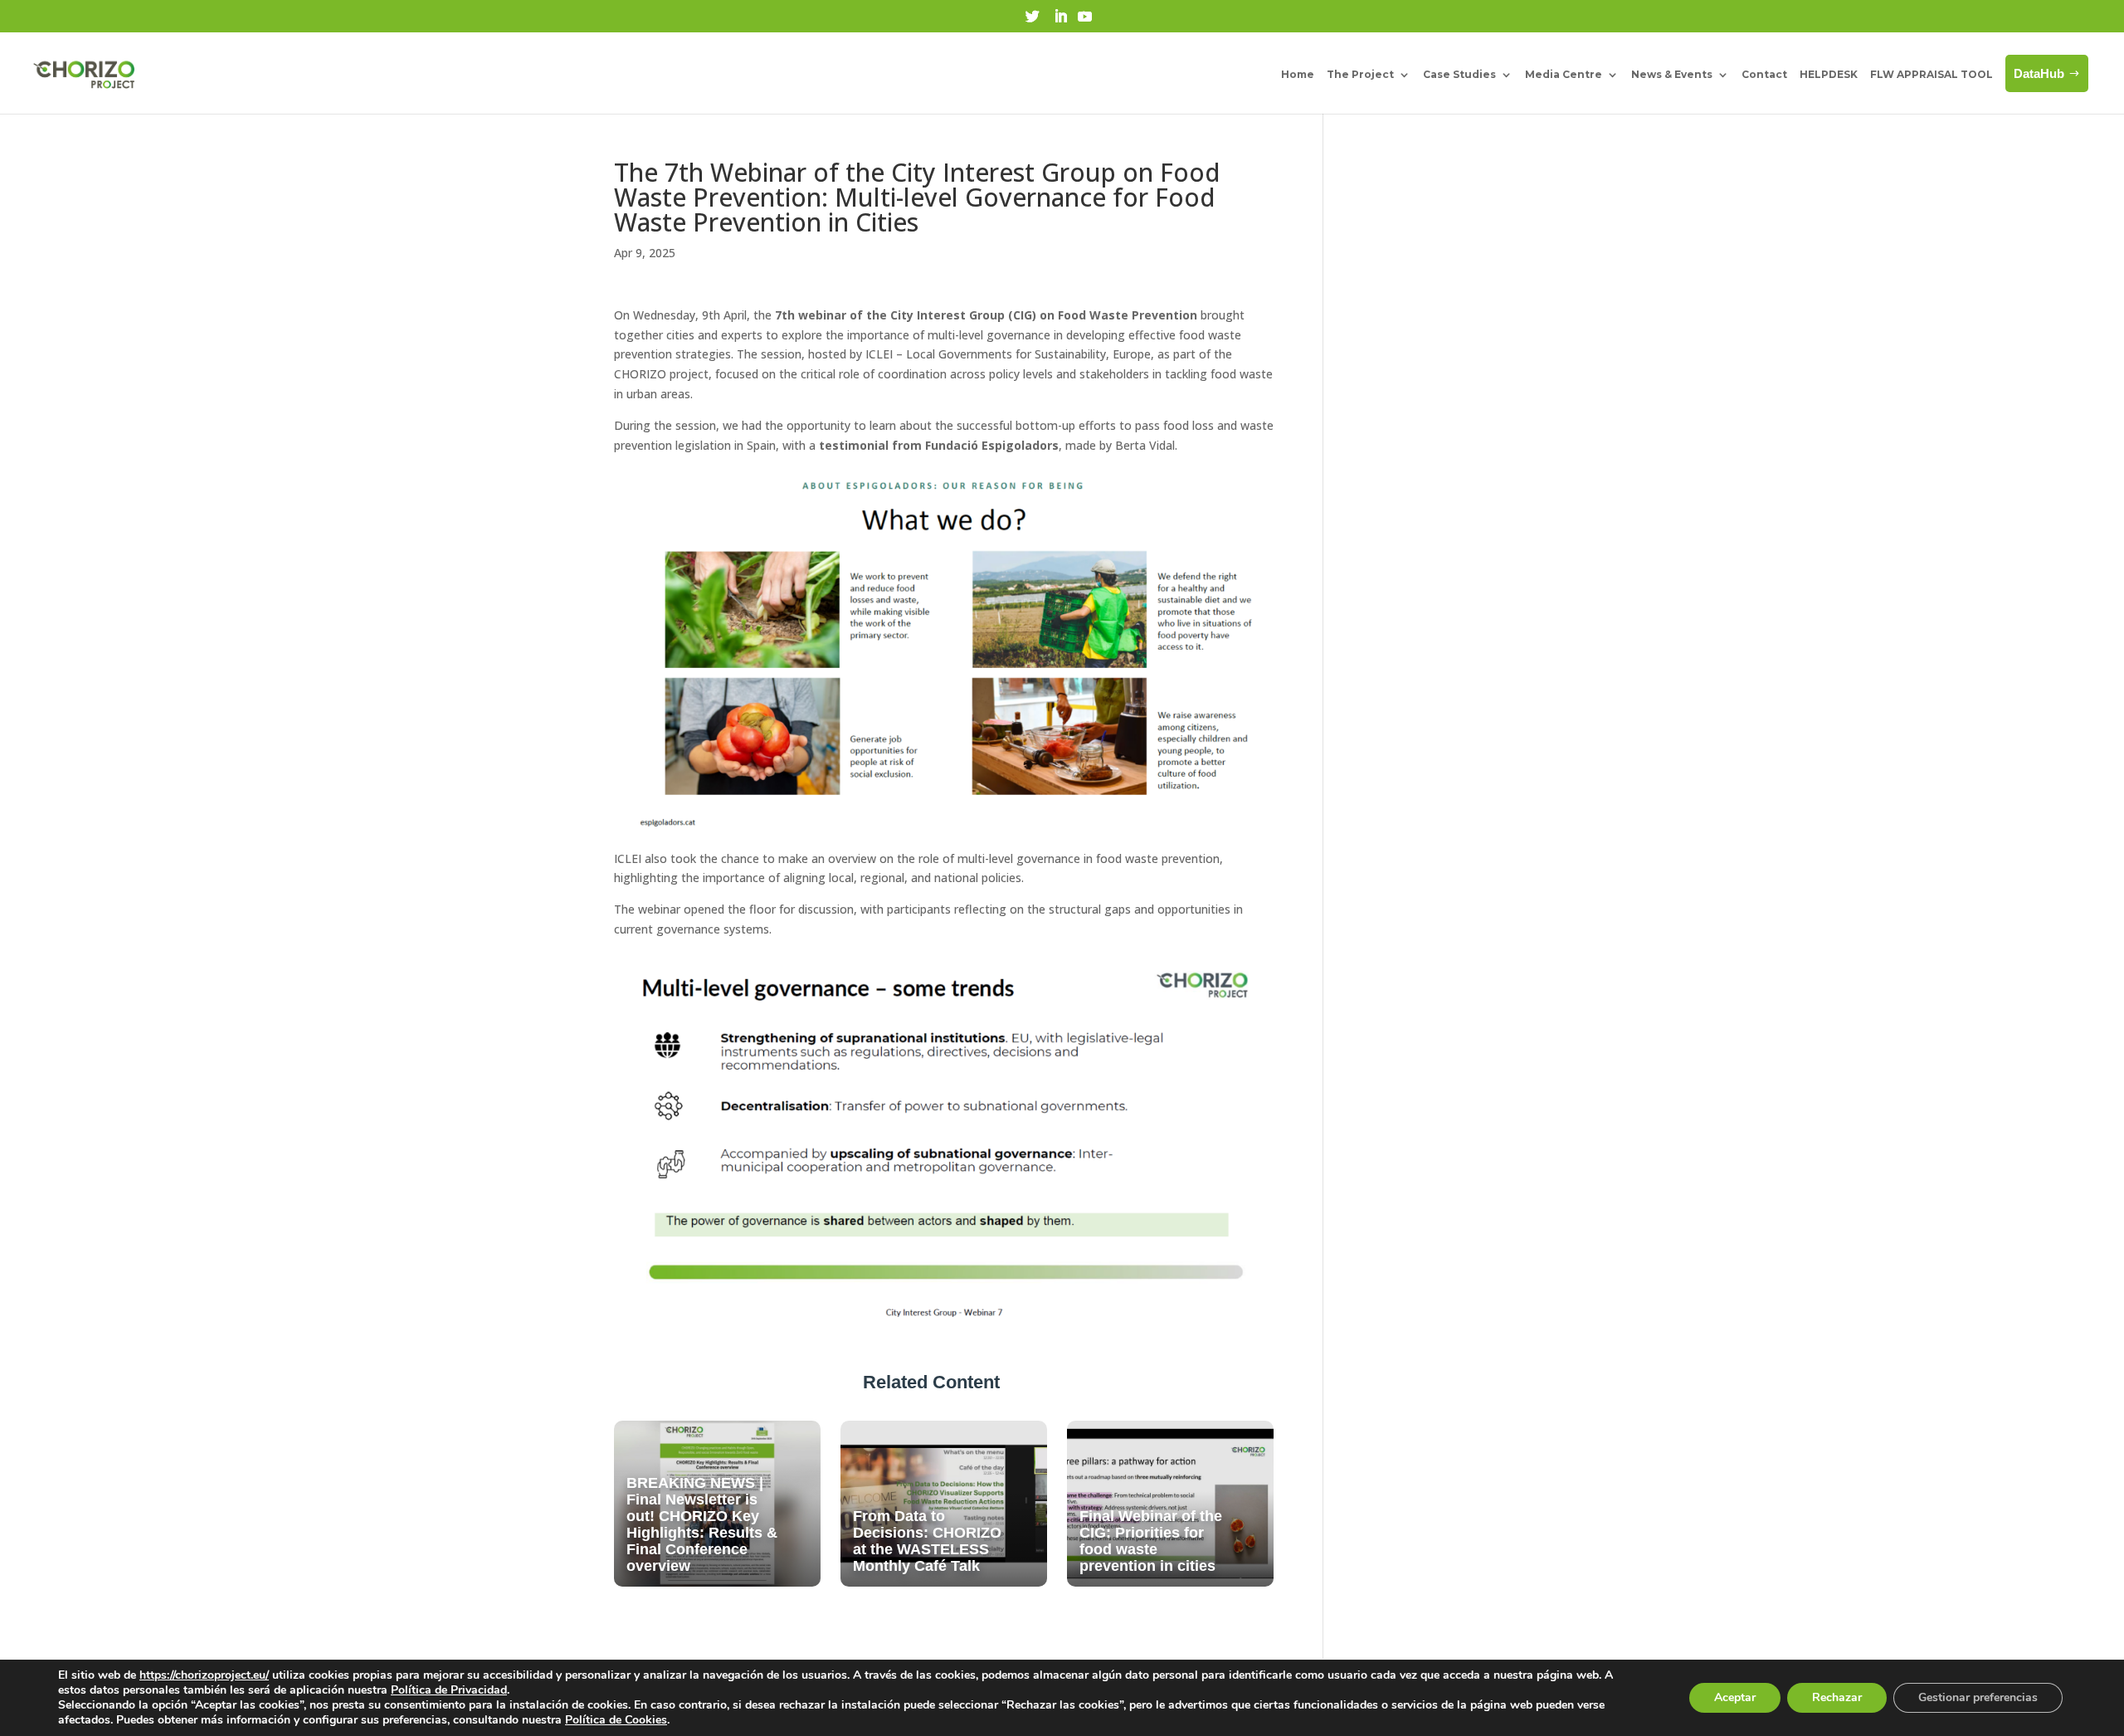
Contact (1764, 74)
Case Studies (1459, 74)
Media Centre (1564, 74)
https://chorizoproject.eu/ (204, 1675)
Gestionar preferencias (1978, 1697)
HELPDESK (1829, 74)
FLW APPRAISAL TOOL (1932, 74)
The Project (1360, 74)
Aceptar (1735, 1697)
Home (1298, 74)
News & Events (1672, 74)
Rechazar (1837, 1697)
